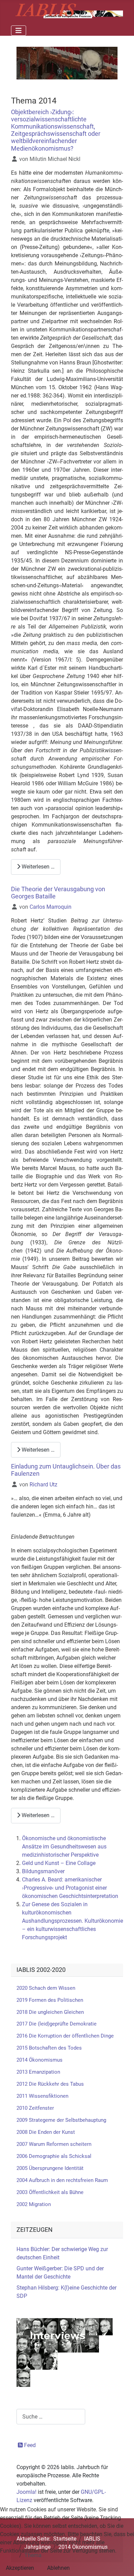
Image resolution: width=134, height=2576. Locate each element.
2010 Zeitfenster (35, 2108)
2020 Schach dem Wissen (46, 1988)
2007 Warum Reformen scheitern (54, 2144)
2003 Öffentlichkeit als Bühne (50, 2192)
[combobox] (51, 2417)
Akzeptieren (20, 2568)
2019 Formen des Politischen (50, 2000)
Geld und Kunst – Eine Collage (59, 1863)
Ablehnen (58, 2568)
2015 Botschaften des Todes (49, 2048)
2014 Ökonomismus (40, 2060)
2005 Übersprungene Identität (50, 2168)
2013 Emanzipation (38, 2072)
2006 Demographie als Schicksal (54, 2156)
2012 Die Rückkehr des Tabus (50, 2084)
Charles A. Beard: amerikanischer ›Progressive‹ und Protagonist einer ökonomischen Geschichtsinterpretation (70, 1888)
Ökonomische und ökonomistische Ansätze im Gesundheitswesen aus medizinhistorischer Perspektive (64, 1847)
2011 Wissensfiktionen (42, 2096)
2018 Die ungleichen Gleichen (50, 2012)
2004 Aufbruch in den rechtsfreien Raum (62, 2180)
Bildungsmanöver (43, 1871)
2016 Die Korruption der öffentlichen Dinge (65, 2036)
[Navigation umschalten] (19, 31)
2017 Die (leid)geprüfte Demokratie (57, 2024)
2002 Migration (34, 2204)
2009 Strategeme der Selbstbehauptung (61, 2120)
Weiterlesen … (37, 867)
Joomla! (26, 2492)
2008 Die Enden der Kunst (46, 2132)
